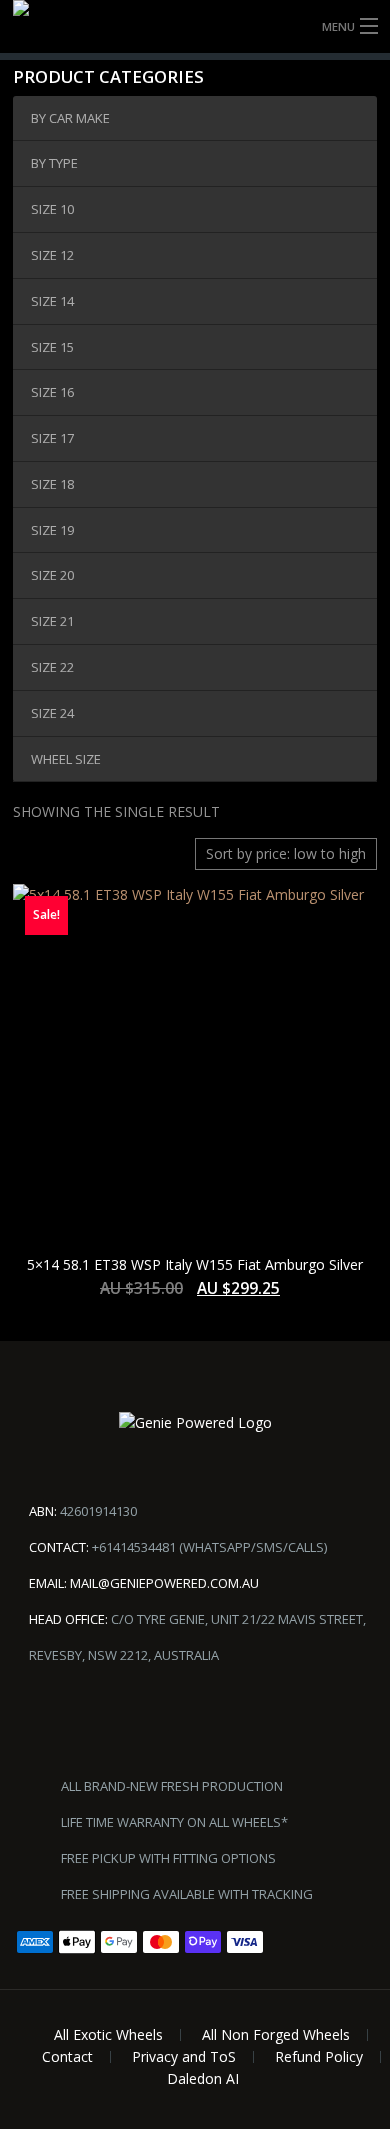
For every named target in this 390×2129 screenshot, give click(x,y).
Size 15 (52, 347)
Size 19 (52, 530)
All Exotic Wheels (108, 2034)
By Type (54, 163)
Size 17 (52, 438)
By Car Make (70, 118)
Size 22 (52, 667)
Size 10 (52, 209)
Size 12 (52, 255)
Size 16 (52, 392)
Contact (67, 2056)
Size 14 (52, 301)
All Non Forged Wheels (276, 2034)
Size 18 (52, 484)
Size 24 (52, 713)
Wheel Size (66, 759)
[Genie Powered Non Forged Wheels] (195, 26)
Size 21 (52, 621)
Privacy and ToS (184, 2056)
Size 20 (52, 575)
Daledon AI (203, 2078)
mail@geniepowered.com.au (164, 1583)
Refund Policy (319, 2056)
